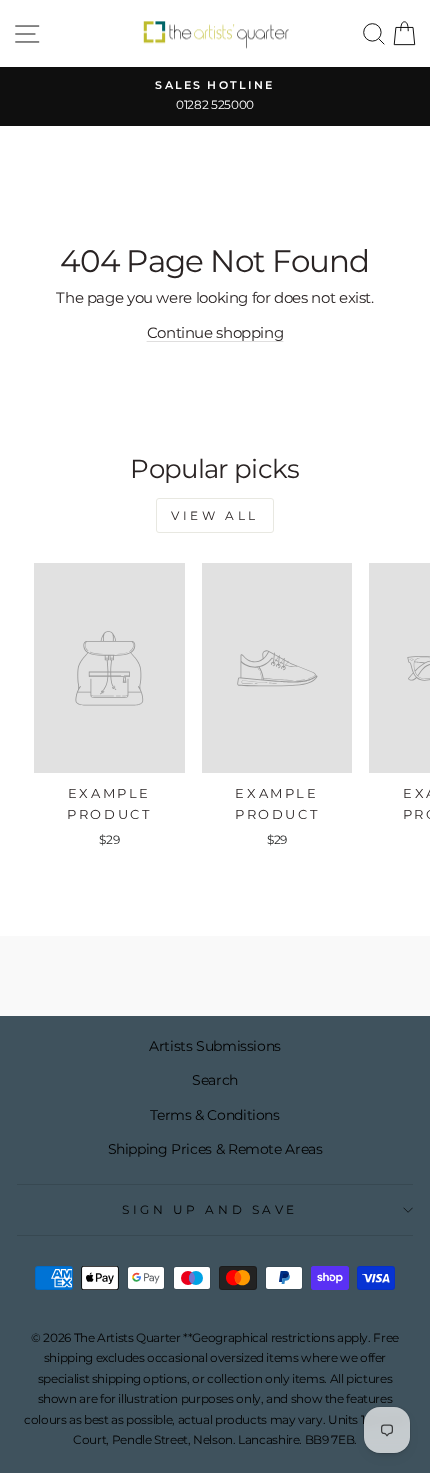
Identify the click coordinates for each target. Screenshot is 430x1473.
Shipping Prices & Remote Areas (215, 1149)
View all (215, 515)
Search (215, 1080)
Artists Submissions (215, 1046)
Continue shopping (215, 333)
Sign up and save (210, 1210)
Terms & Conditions (214, 1115)
